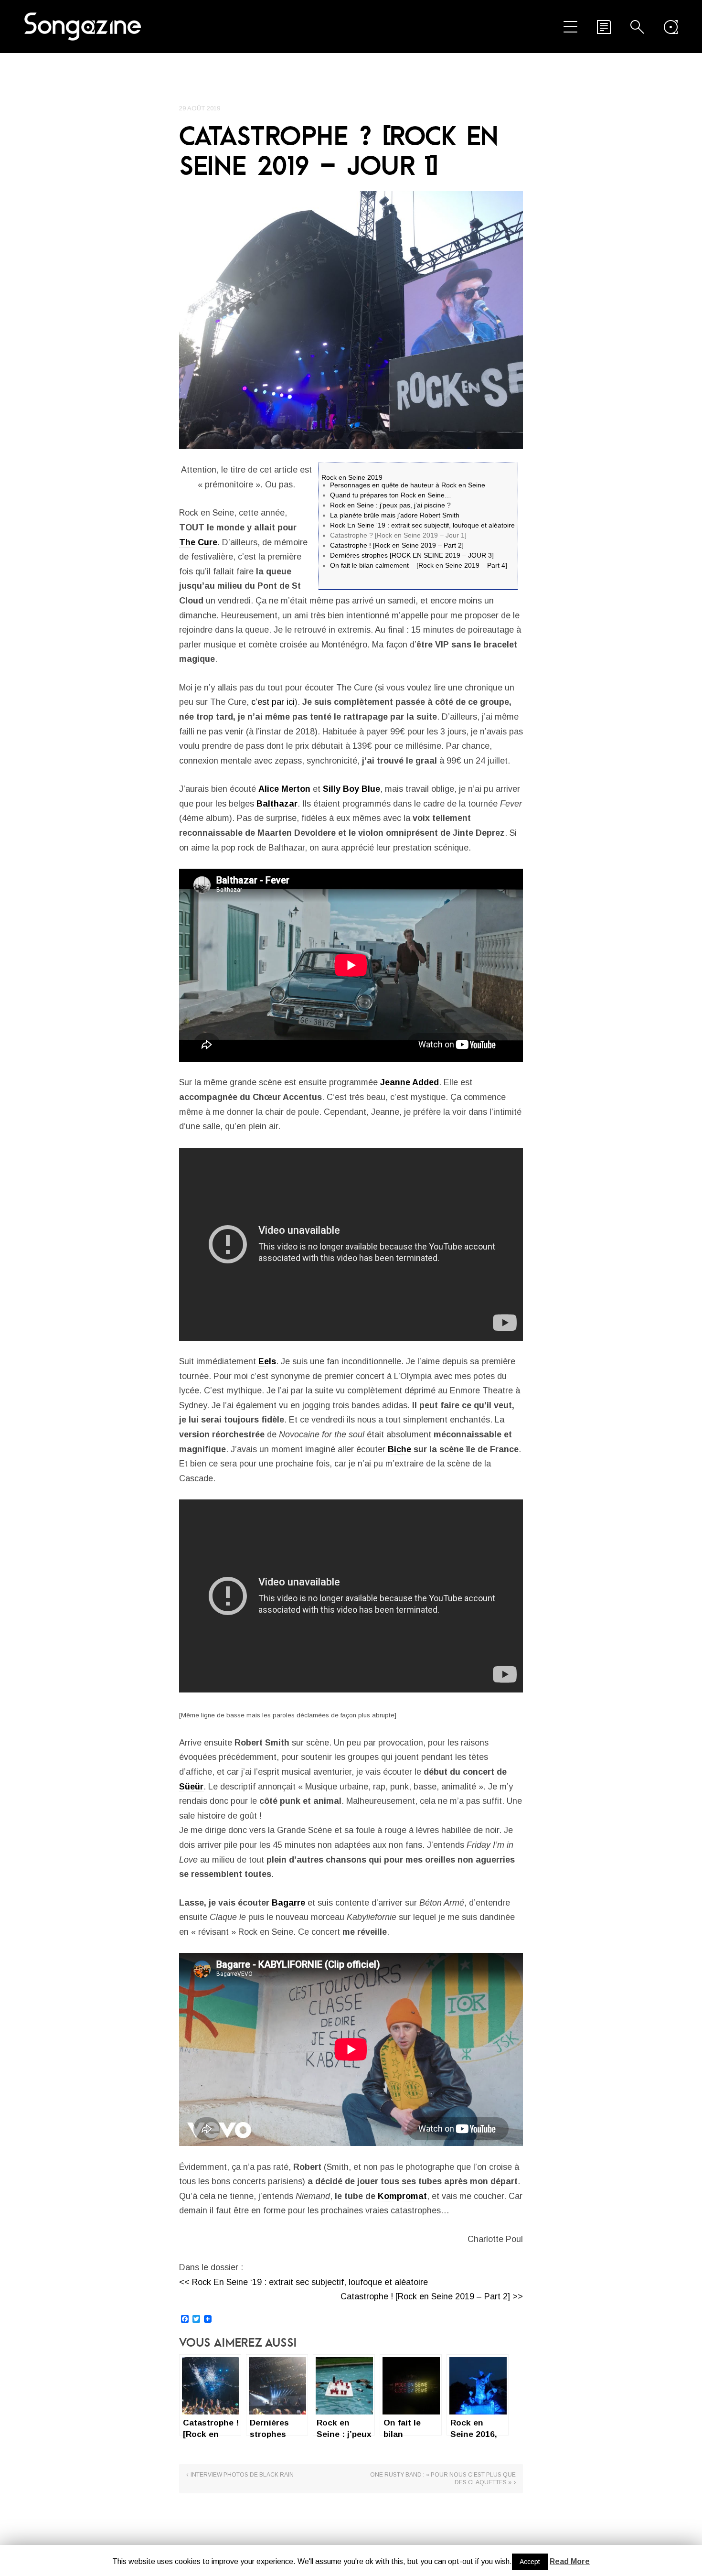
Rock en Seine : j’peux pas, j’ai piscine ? (390, 505)
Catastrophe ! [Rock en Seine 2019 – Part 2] (397, 545)
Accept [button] (530, 2562)
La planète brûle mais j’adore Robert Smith (395, 515)
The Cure (198, 542)
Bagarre (288, 1903)
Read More (570, 2561)
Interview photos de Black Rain (242, 2475)
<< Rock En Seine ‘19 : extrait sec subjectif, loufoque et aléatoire (303, 2282)
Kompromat (402, 2196)
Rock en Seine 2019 (352, 477)
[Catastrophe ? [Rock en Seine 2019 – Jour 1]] (351, 320)
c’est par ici (273, 702)
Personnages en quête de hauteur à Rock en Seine (408, 485)
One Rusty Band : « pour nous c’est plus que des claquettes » (443, 2479)
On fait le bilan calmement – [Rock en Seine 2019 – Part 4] (419, 565)
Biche (399, 1449)
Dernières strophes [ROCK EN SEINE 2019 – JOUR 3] (412, 555)
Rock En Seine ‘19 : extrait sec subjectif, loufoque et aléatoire (422, 525)
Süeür (191, 1787)
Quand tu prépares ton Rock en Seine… (391, 495)
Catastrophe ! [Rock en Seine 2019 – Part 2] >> (432, 2296)
